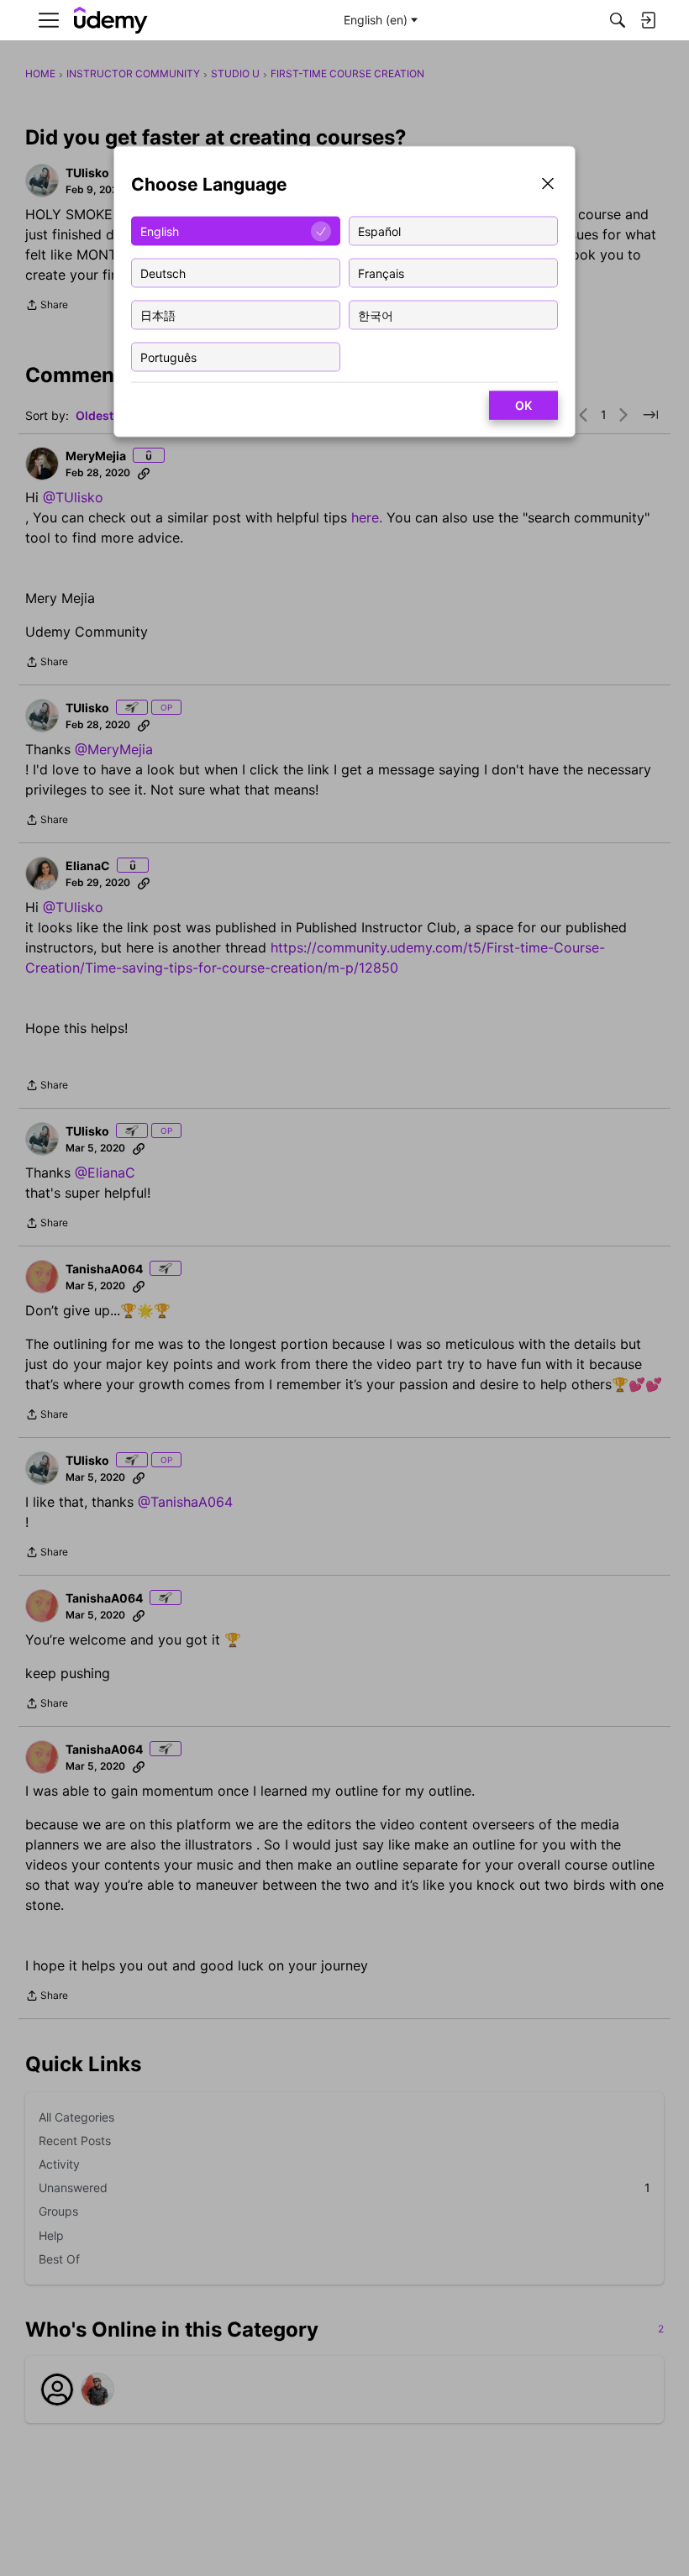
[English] (111, 21)
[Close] (548, 185)
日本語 (158, 315)
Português (168, 357)
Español (379, 231)
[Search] (618, 20)
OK (523, 405)
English (160, 231)
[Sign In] (648, 20)
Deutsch (163, 273)
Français (381, 273)
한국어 (376, 315)
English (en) (376, 20)
